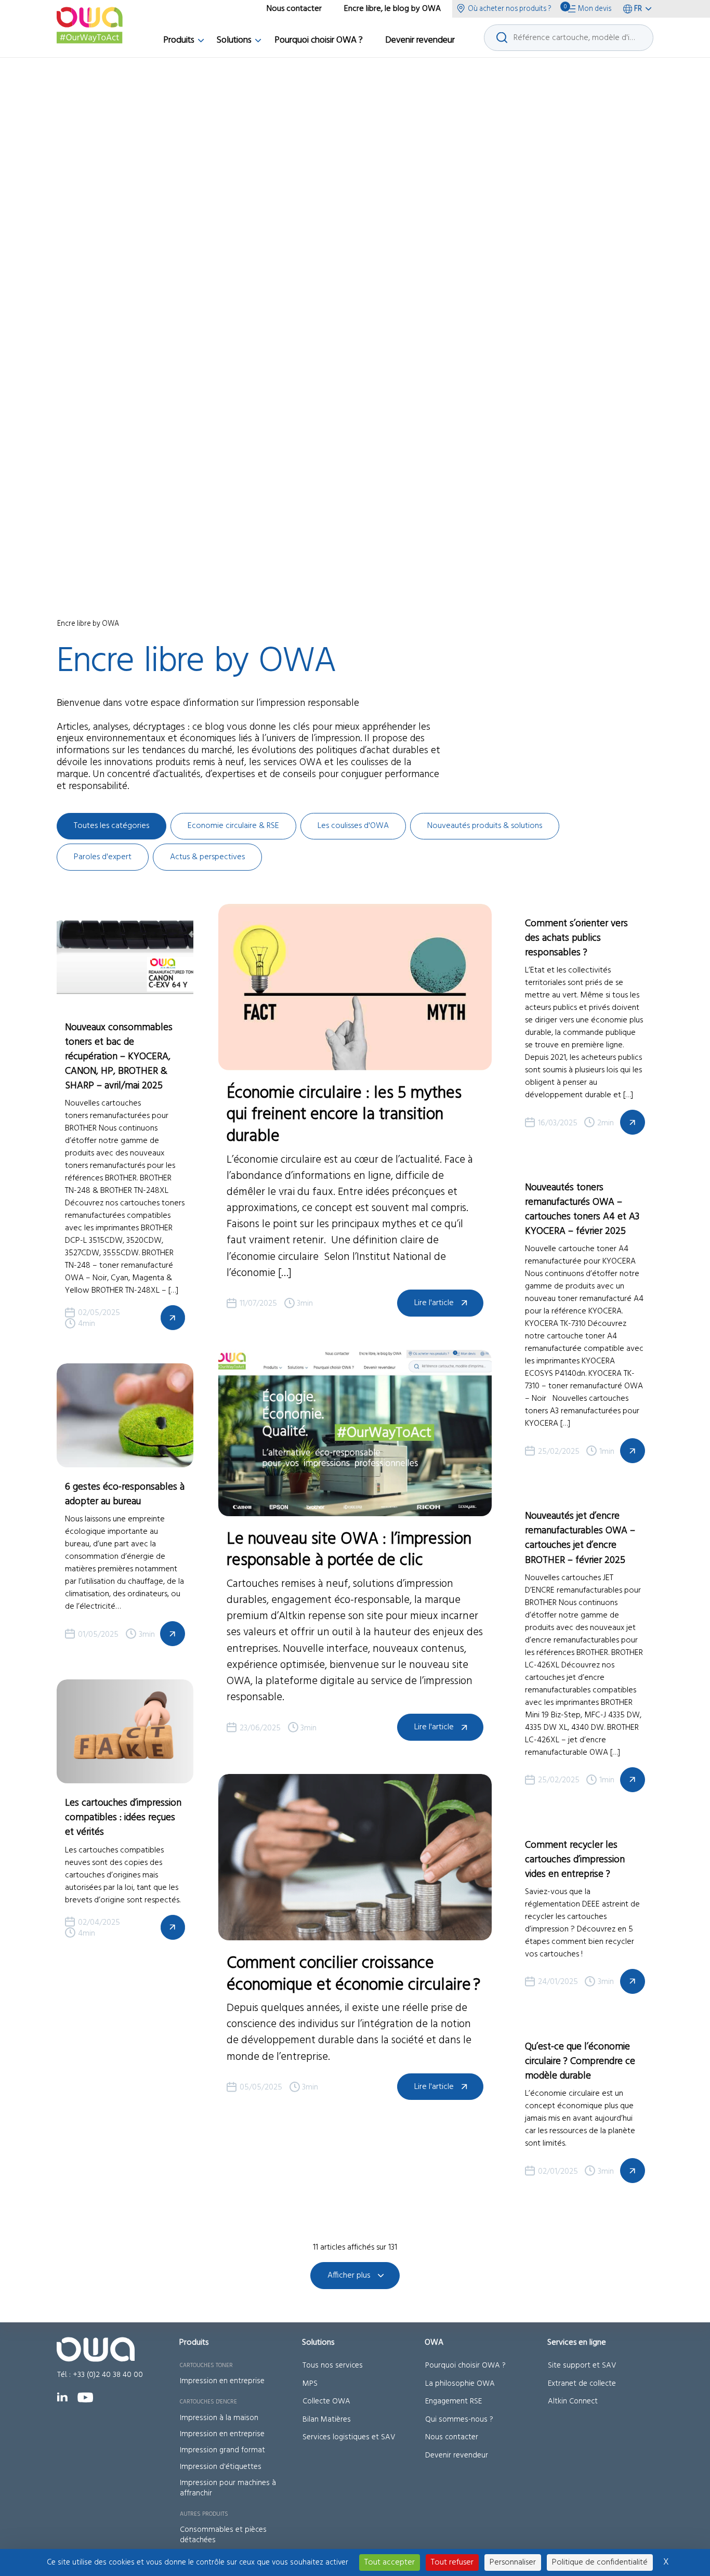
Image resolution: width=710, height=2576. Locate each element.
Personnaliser (513, 2562)
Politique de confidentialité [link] (600, 2562)
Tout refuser (452, 2562)
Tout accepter (390, 2562)
